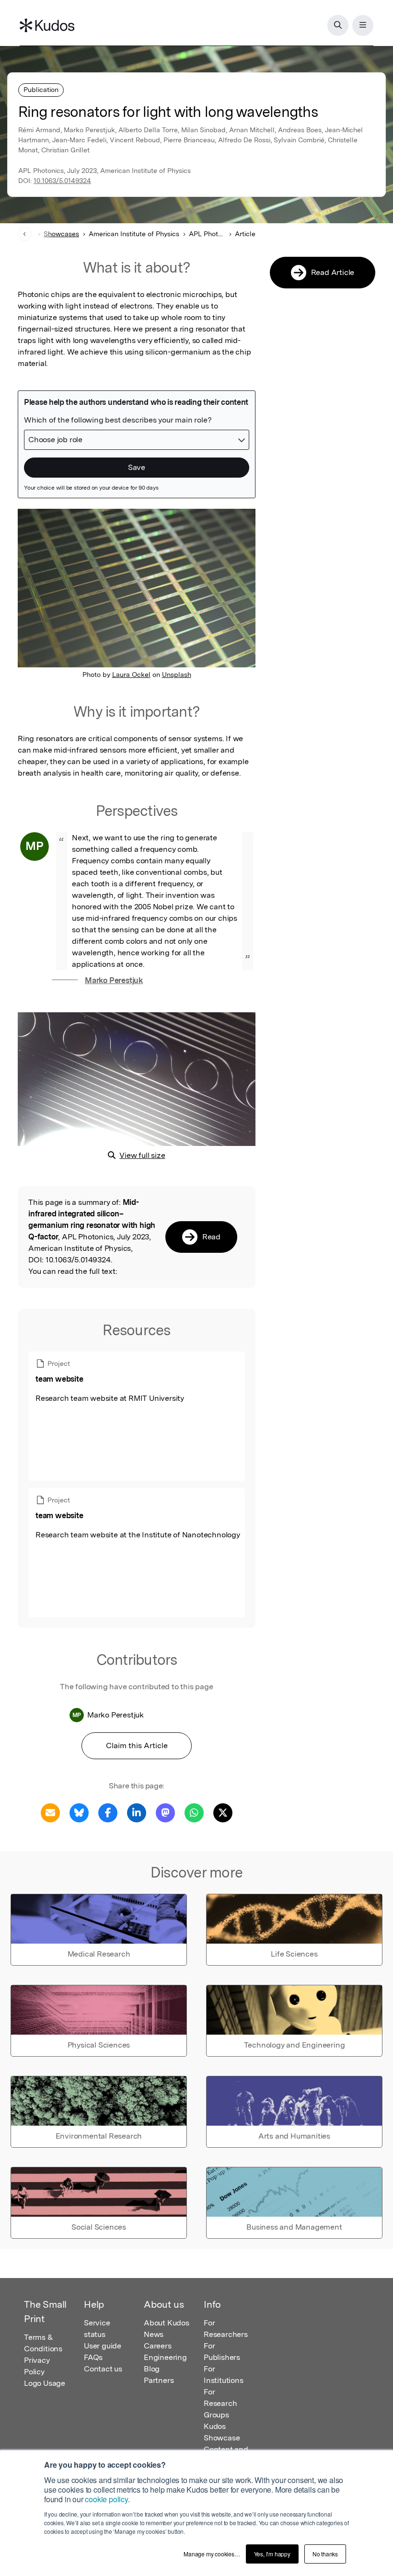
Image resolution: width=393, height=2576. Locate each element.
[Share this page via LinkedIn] (137, 1812)
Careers (158, 2346)
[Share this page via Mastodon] (165, 1812)
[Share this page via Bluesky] (79, 1812)
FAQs (93, 2357)
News (154, 2334)
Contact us (103, 2369)
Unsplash (177, 675)
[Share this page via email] (50, 1812)
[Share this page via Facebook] (108, 1812)
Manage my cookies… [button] (212, 2554)
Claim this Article (137, 1746)
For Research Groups (220, 2403)
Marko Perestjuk (114, 980)
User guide (103, 2346)
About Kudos (167, 2323)
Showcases (61, 234)
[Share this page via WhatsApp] (194, 1812)
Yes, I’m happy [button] (272, 2554)
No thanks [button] (325, 2554)
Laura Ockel (131, 675)
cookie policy (106, 2499)
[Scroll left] (25, 234)
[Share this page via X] (223, 1812)
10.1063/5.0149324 (62, 181)
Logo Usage (45, 2383)
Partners (159, 2380)
